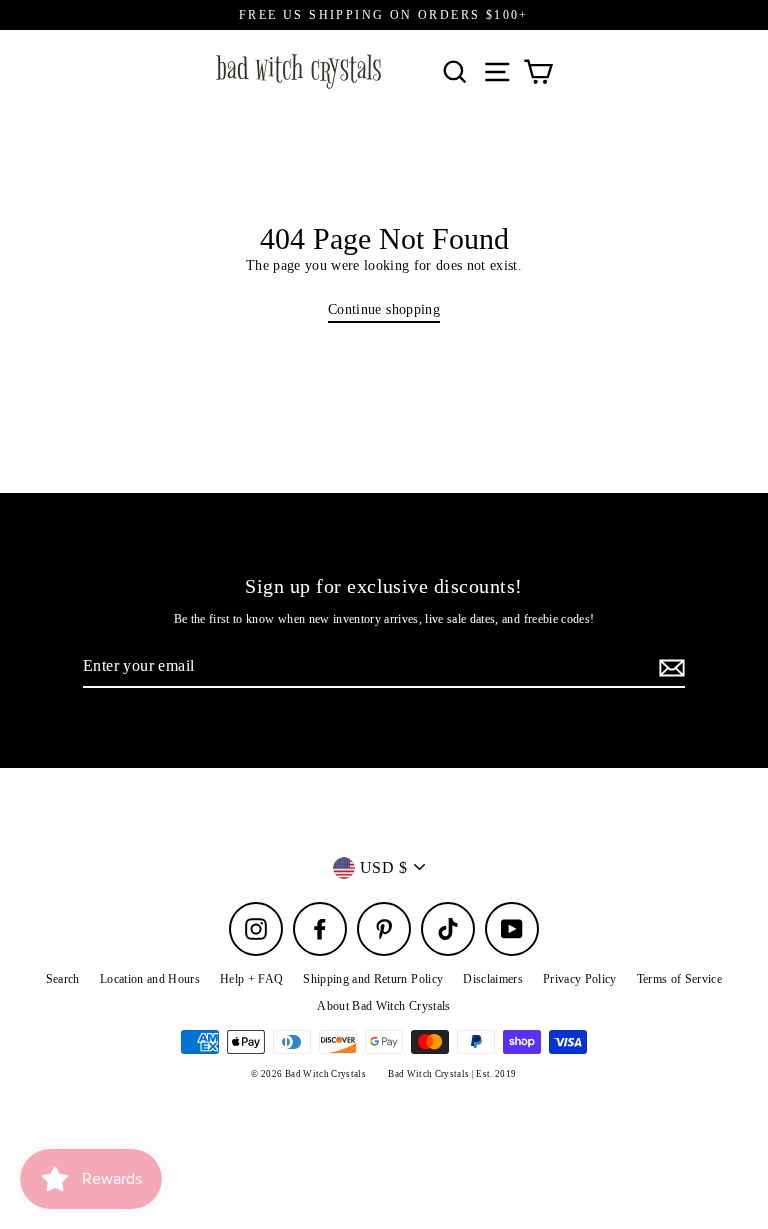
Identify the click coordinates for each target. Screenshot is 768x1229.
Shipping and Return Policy (373, 979)
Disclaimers (493, 979)
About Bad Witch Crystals (383, 1006)
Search (63, 979)
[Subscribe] (669, 667)
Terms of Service (679, 979)
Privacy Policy (580, 979)
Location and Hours (150, 979)
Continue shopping (384, 309)
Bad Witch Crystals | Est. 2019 (452, 1074)
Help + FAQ (251, 979)
